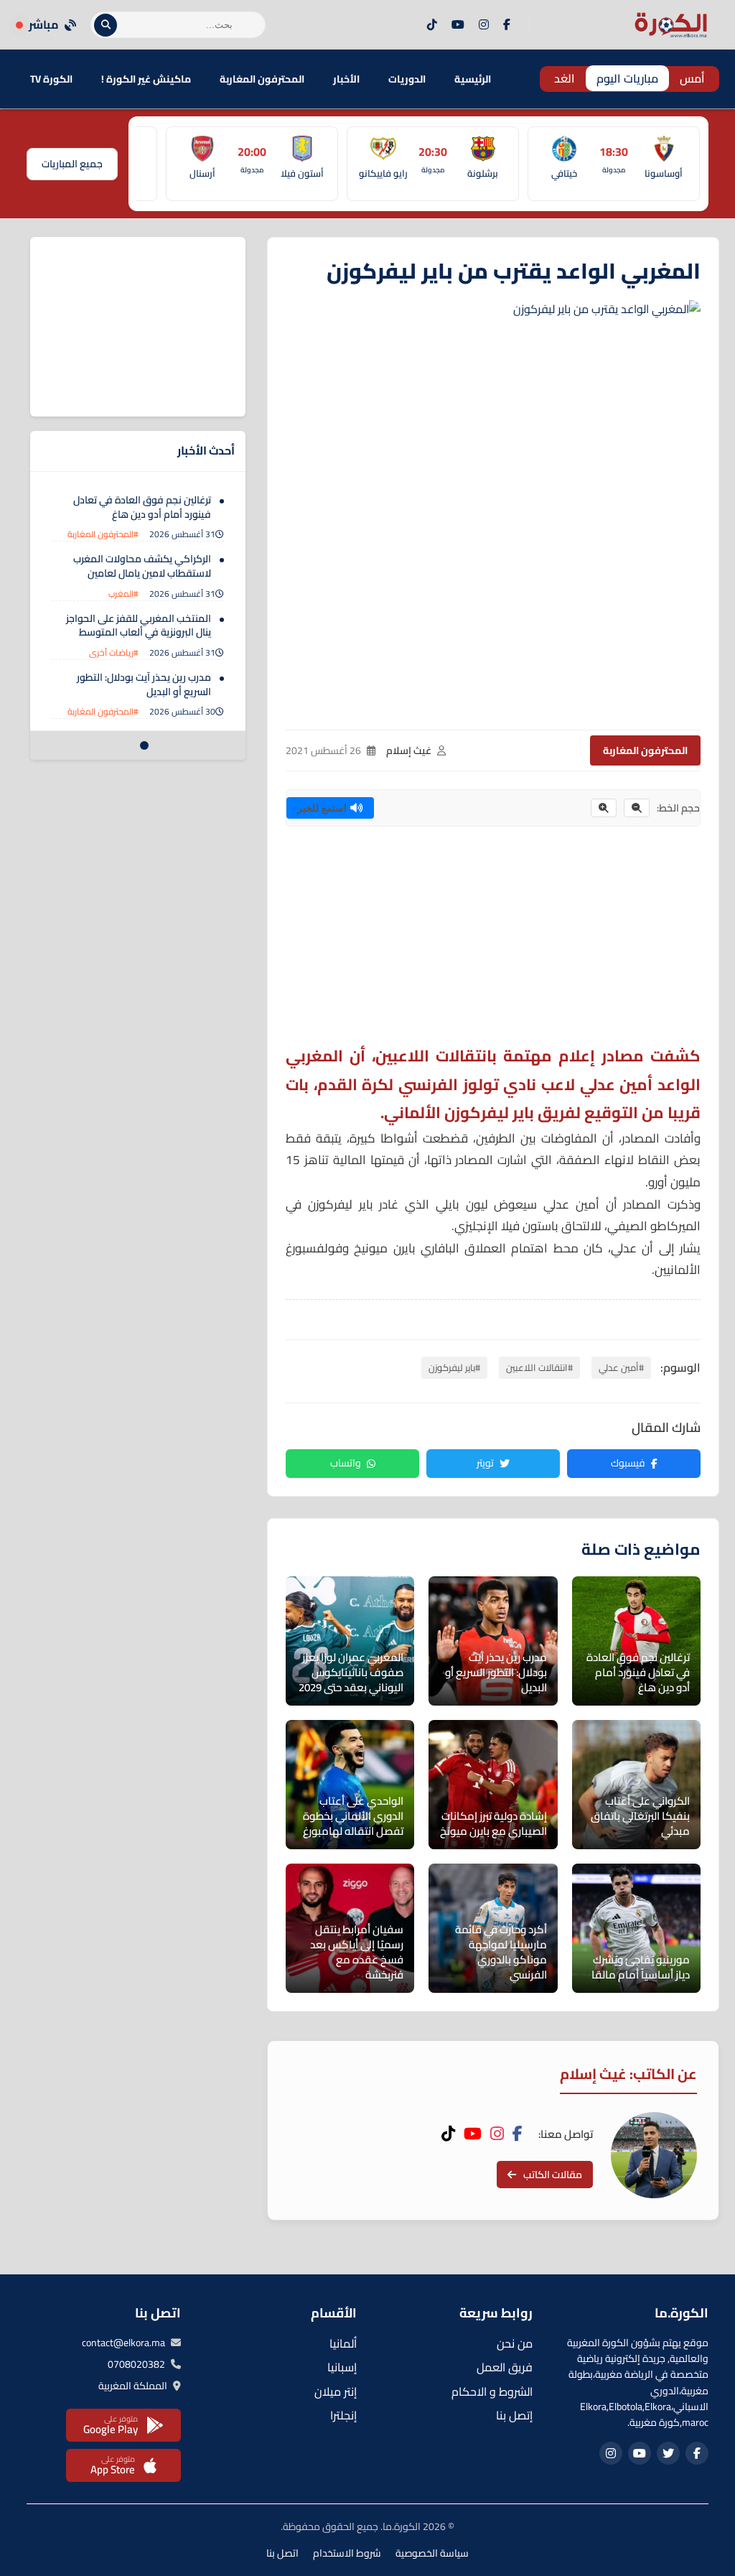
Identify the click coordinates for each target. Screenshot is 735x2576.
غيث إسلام (409, 750)
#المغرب (123, 594)
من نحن (515, 2343)
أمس (692, 78)
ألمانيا (343, 2343)
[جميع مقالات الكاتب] (654, 2155)
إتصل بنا (514, 2415)
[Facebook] (507, 25)
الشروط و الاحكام (492, 2391)
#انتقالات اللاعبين (539, 1367)
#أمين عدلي (621, 1367)
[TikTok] (432, 25)
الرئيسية (473, 79)
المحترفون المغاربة (262, 79)
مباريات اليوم (627, 78)
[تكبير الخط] (604, 808)
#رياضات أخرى (114, 652)
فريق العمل (505, 2367)
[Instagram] (484, 25)
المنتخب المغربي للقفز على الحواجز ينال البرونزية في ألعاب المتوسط (139, 626)
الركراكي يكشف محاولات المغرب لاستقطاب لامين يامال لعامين (142, 566)
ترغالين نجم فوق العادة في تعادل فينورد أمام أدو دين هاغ (142, 507)
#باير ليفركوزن (454, 1367)
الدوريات (407, 79)
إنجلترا (343, 2415)
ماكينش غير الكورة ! (146, 79)
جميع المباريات (72, 164)
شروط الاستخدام (347, 2553)
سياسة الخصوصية (432, 2553)
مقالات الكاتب (553, 2175)
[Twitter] (668, 2453)
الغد (565, 78)
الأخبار (346, 79)
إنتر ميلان (336, 2391)
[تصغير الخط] (637, 808)
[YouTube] (458, 25)
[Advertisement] (493, 941)
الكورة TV (51, 79)
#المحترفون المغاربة (103, 534)
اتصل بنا (282, 2553)
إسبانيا (342, 2367)
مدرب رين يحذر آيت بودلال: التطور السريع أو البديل (144, 684)
